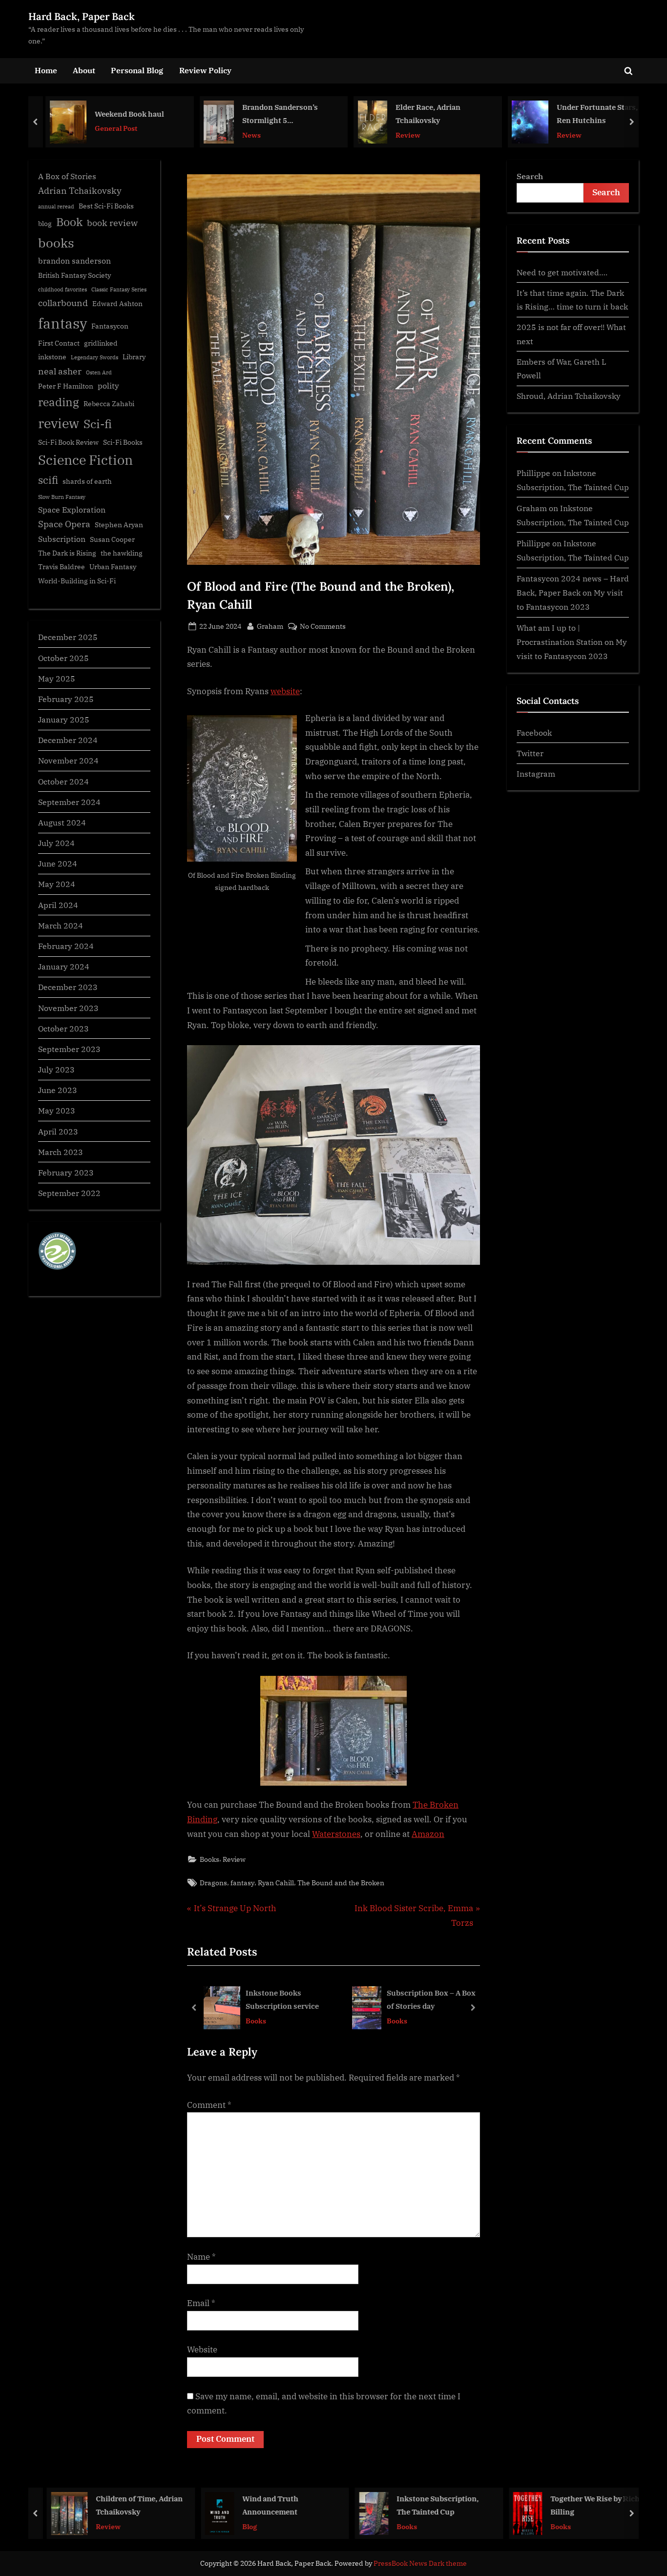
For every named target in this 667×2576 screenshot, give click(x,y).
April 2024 (58, 905)
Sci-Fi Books (123, 442)
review (59, 423)
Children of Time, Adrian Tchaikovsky (133, 2505)
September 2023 (69, 1049)
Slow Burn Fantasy (62, 497)
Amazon (428, 1834)
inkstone (52, 357)
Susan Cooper (112, 539)
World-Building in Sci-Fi (77, 581)
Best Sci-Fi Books (106, 206)
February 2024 (66, 946)
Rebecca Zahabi (109, 404)
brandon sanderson (74, 260)
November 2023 (68, 1008)
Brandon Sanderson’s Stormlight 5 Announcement (275, 114)
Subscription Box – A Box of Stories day (431, 2000)
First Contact (59, 343)
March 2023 (61, 1152)
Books (209, 1859)
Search (530, 176)
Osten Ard (99, 372)
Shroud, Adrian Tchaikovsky (569, 396)
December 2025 (68, 637)
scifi (48, 480)
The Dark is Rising (67, 553)
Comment (209, 2105)
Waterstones (336, 1834)
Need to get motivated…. (562, 272)
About (84, 70)
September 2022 (69, 1193)
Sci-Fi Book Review (68, 442)
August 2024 (62, 822)
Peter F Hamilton (66, 386)
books (56, 243)
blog (45, 224)
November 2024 (68, 760)
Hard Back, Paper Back (82, 16)
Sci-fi (98, 424)
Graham (270, 626)
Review (403, 134)
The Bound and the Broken (341, 1883)
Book (69, 222)
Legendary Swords (94, 357)
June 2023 (58, 1090)
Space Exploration (72, 509)
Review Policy (205, 70)
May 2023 (57, 1110)
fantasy (242, 1883)
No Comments (323, 627)
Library (134, 357)
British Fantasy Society (74, 275)
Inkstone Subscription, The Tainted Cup (432, 2505)
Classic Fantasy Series (119, 289)
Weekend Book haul (125, 113)
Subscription (62, 539)
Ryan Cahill (276, 1883)
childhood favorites (63, 289)
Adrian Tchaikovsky (80, 191)
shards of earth (87, 481)
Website (202, 2349)
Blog (244, 2526)
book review (112, 223)
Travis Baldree (62, 567)
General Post (111, 128)
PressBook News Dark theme (420, 2563)
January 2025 (64, 719)
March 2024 (61, 925)
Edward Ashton (117, 304)
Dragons (213, 1883)
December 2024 (68, 740)
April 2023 (58, 1131)
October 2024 (63, 781)
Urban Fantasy (113, 567)
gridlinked (101, 343)
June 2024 (58, 863)
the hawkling (122, 553)
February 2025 (66, 699)
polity (108, 385)
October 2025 (63, 658)
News (247, 134)
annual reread (56, 206)
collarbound (63, 303)
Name (201, 2257)
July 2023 (56, 1069)
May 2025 (57, 678)
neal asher (60, 371)
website (285, 691)
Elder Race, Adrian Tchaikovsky (423, 113)
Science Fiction (85, 460)
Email (201, 2303)
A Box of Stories (67, 176)
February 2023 (66, 1172)
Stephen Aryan (119, 525)
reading (59, 402)
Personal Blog (137, 70)
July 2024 (56, 843)
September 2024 (69, 802)
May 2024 (57, 884)
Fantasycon (110, 326)
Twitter (530, 753)
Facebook (534, 732)
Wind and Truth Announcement (264, 2505)
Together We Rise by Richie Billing (592, 2505)
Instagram (536, 773)
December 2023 (68, 987)
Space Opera (64, 524)
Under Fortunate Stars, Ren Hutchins (592, 113)
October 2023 (63, 1028)
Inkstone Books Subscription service (282, 2000)
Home (46, 70)
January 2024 (64, 966)
